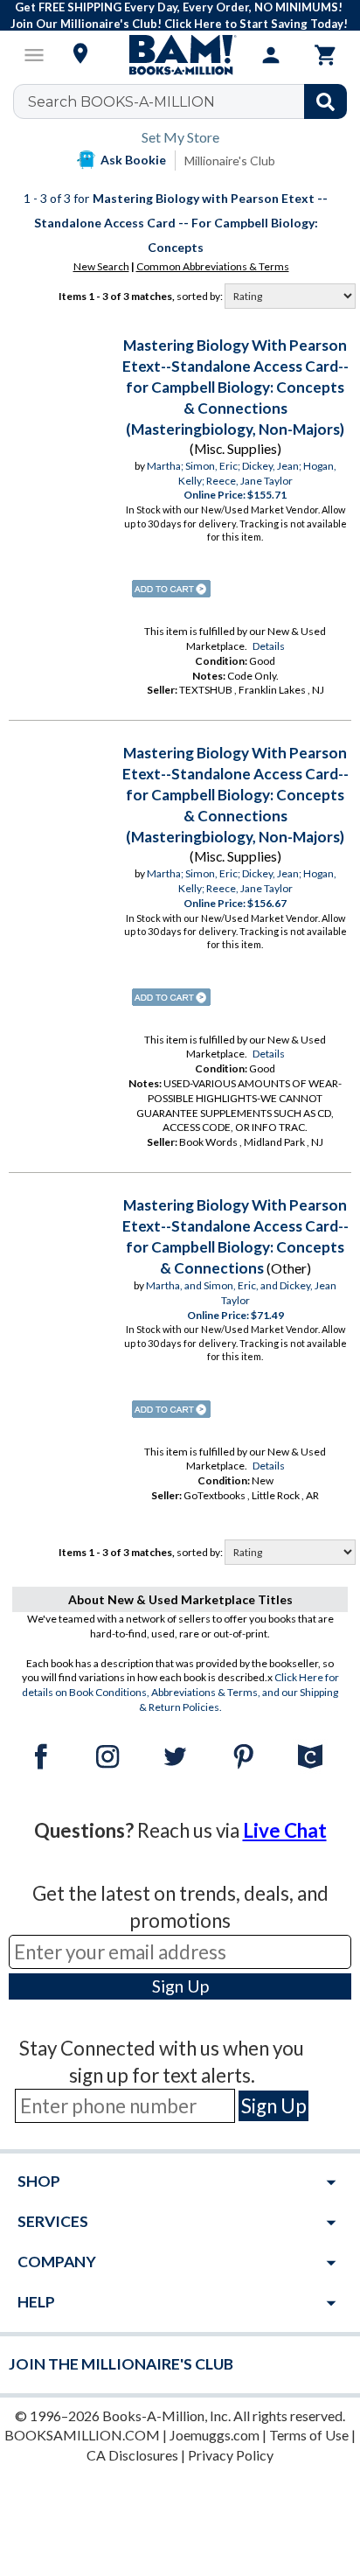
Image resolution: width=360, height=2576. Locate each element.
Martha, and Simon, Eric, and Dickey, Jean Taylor (241, 1293)
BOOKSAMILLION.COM (82, 2435)
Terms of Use (309, 2435)
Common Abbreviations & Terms (213, 266)
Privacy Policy (231, 2455)
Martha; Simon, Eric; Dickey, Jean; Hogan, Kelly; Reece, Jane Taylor (242, 473)
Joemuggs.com (215, 2435)
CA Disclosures (132, 2455)
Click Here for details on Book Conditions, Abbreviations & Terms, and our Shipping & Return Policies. (180, 1692)
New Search (101, 266)
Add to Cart (171, 589)
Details (269, 646)
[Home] (180, 55)
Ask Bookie (133, 160)
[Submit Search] (325, 101)
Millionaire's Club (230, 161)
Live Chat (285, 1830)
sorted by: (201, 296)
